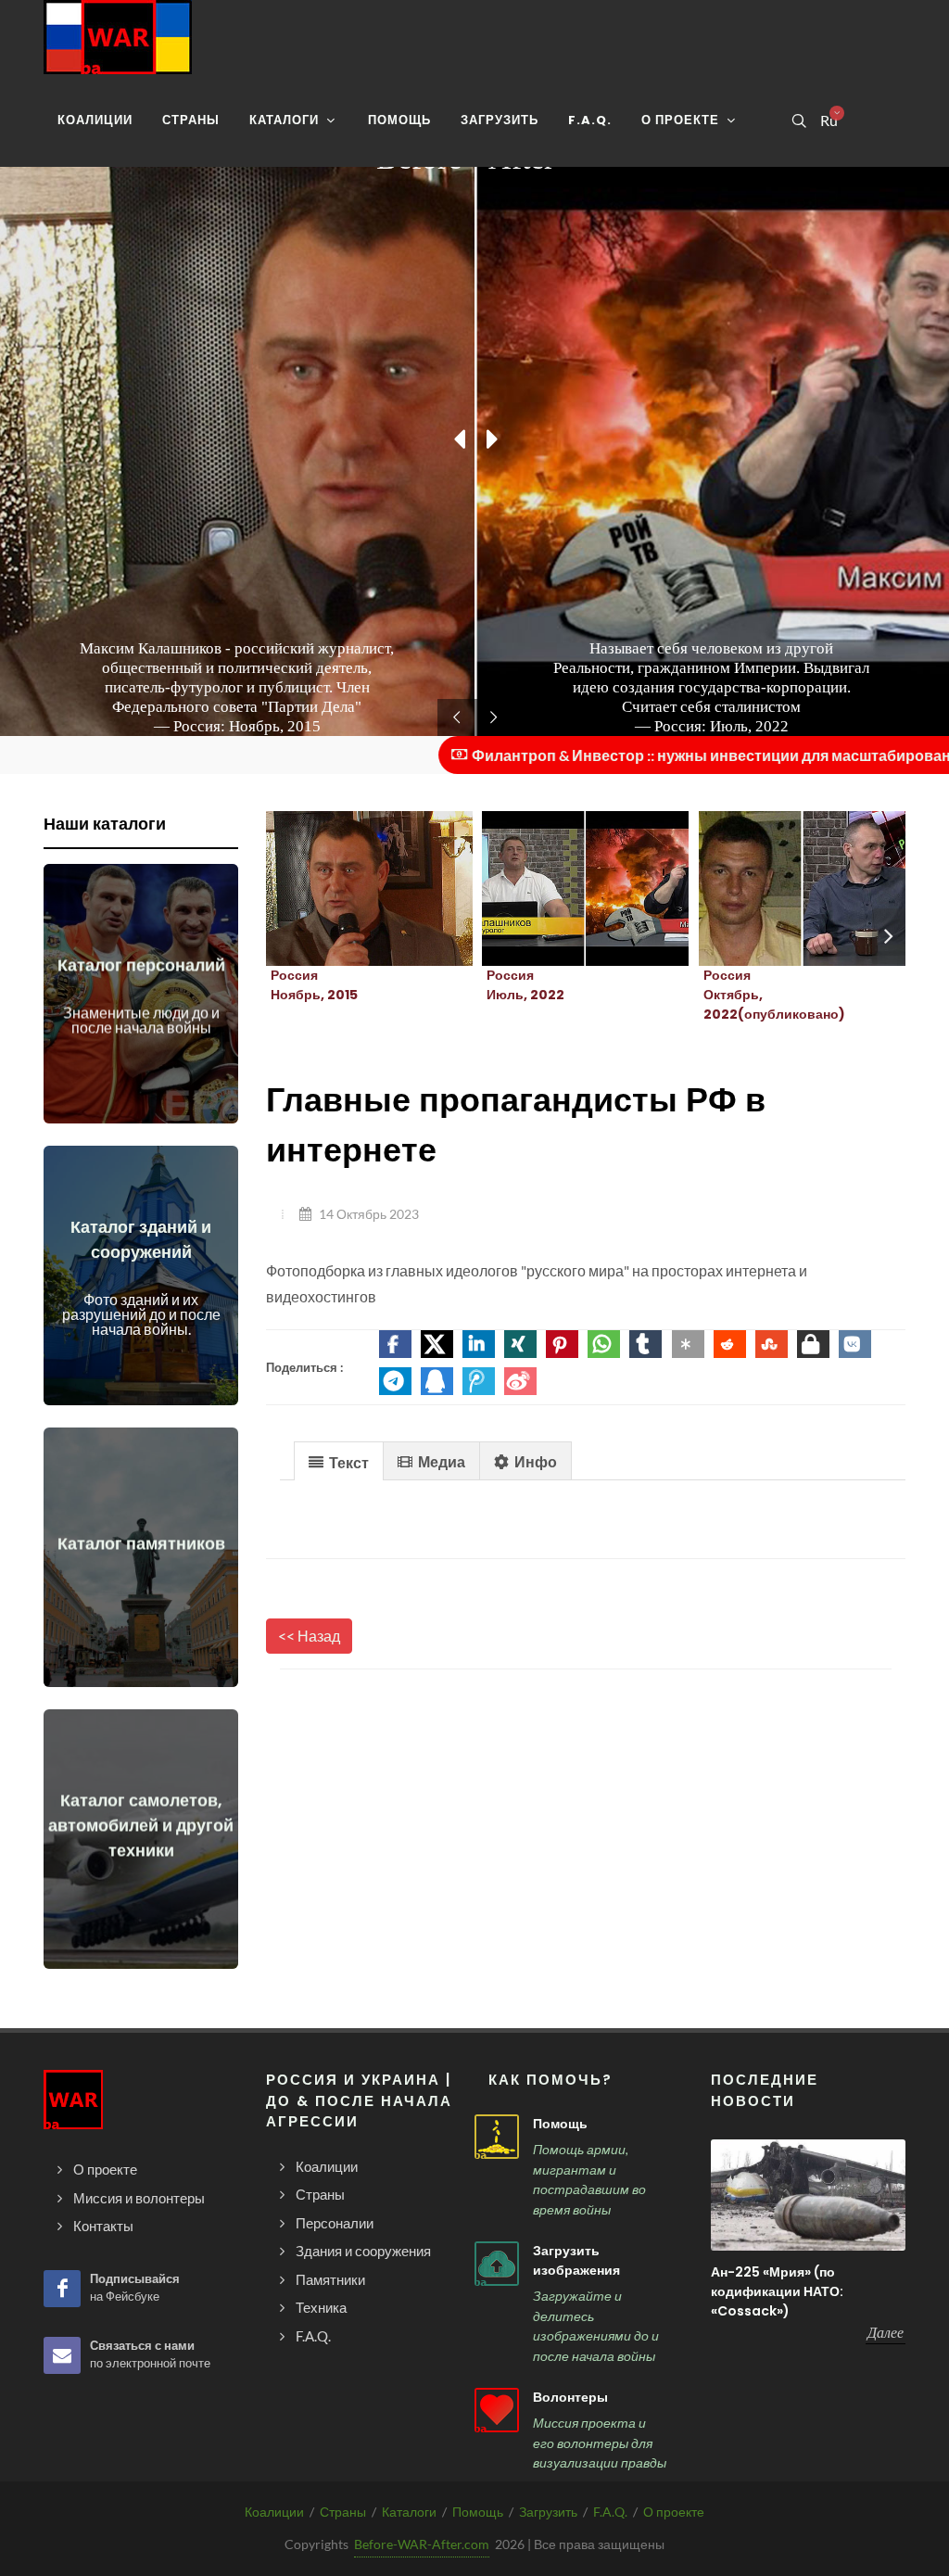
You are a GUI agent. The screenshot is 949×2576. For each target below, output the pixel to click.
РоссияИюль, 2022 (525, 985)
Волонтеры (570, 2397)
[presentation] (889, 936)
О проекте (674, 2512)
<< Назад (309, 1636)
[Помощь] (497, 2137)
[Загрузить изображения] (497, 2264)
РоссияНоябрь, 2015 (314, 985)
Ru (829, 121)
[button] (395, 1344)
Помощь (560, 2124)
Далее (886, 2332)
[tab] (339, 1460)
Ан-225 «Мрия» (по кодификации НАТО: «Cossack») (777, 2291)
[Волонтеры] (497, 2410)
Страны (343, 2512)
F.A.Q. (610, 2512)
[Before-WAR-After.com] (118, 37)
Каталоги (409, 2512)
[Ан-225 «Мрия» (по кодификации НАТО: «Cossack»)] (808, 2195)
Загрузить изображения (576, 2260)
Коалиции (274, 2512)
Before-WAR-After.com (422, 2544)
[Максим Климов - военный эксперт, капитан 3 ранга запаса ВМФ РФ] (779, 889)
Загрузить (548, 2512)
